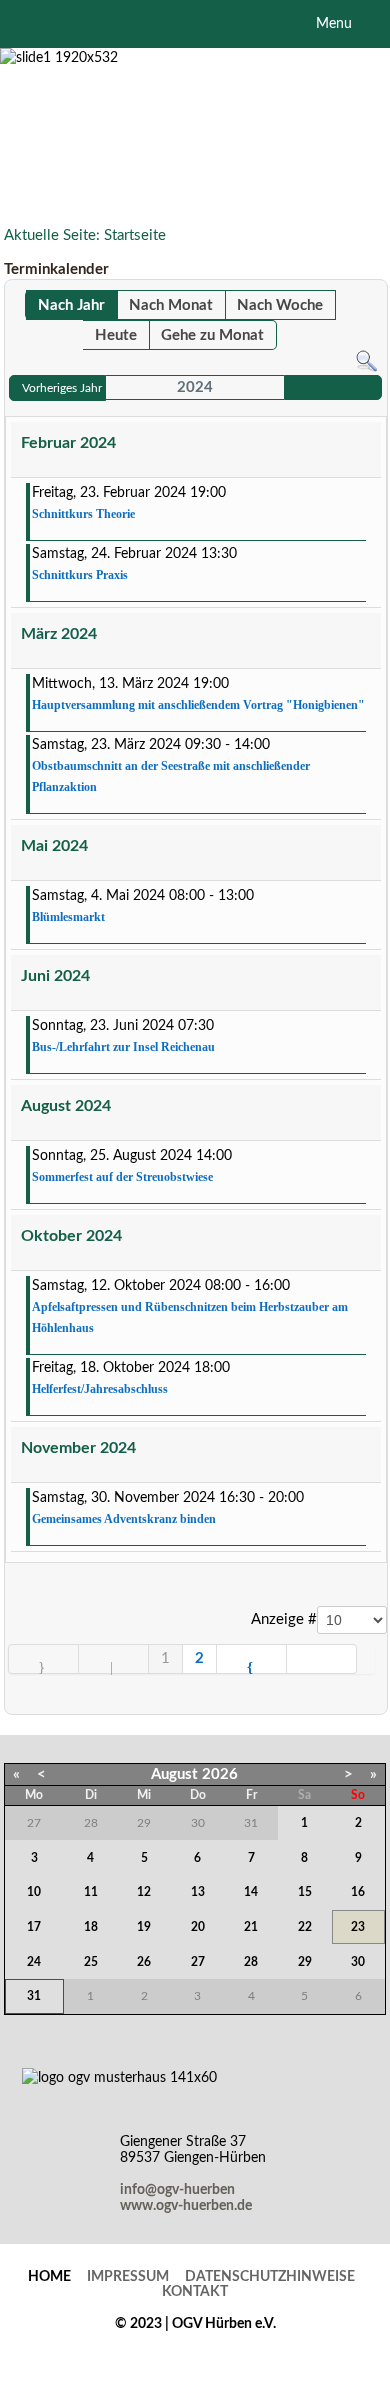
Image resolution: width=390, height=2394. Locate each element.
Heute (116, 335)
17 (34, 1927)
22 (305, 1927)
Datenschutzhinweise (270, 2277)
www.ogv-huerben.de (186, 2206)
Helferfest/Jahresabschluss (100, 1389)
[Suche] (366, 360)
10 (34, 1892)
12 (144, 1892)
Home (49, 2277)
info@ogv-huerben (177, 2190)
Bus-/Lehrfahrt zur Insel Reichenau (123, 1047)
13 (198, 1892)
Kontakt (195, 2292)
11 (91, 1892)
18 (91, 1927)
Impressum (128, 2277)
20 (198, 1927)
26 (144, 1962)
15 (305, 1892)
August (174, 1774)
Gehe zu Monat (212, 335)
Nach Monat (171, 305)
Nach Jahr (71, 305)
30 (358, 1962)
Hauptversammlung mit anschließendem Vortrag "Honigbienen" (198, 705)
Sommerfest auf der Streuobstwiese (122, 1177)
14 (251, 1892)
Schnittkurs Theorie (83, 514)
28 (251, 1962)
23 (358, 1927)
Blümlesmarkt (68, 917)
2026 (220, 1774)
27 (198, 1962)
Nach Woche (280, 305)
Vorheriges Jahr (62, 388)
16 (358, 1892)
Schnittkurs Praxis (80, 575)
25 (91, 1962)
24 (34, 1962)
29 (305, 1962)
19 (144, 1927)
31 (34, 1996)
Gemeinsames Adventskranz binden (124, 1519)
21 (251, 1927)
